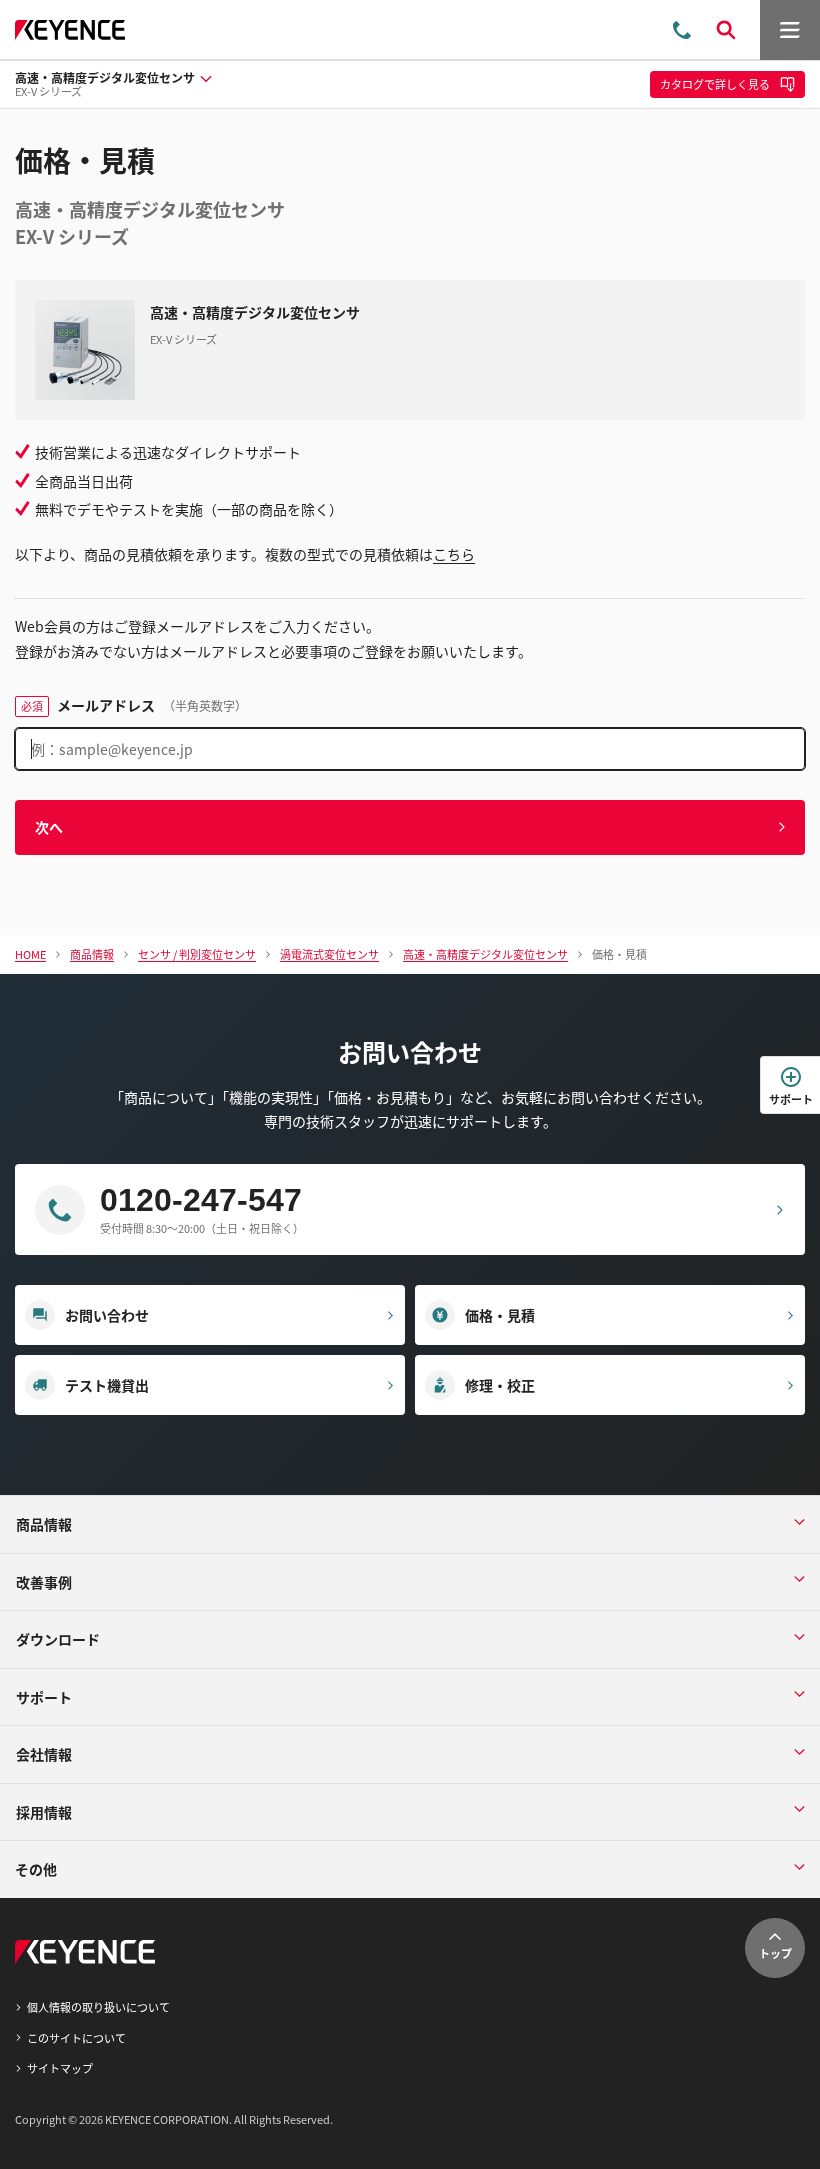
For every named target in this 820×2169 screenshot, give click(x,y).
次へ (49, 827)
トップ (775, 1953)
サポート (791, 1099)
